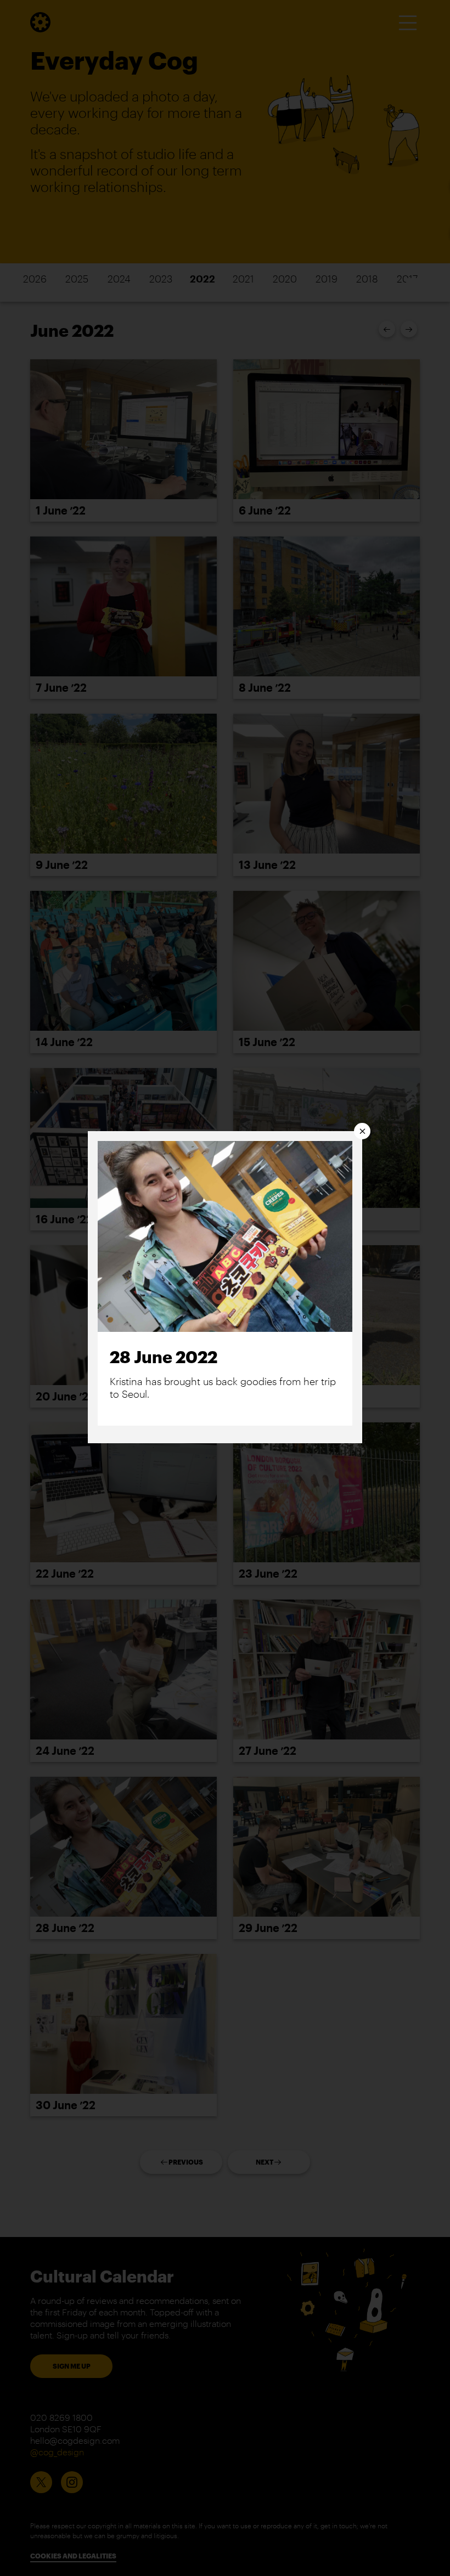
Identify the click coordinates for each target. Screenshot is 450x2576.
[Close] (362, 1131)
